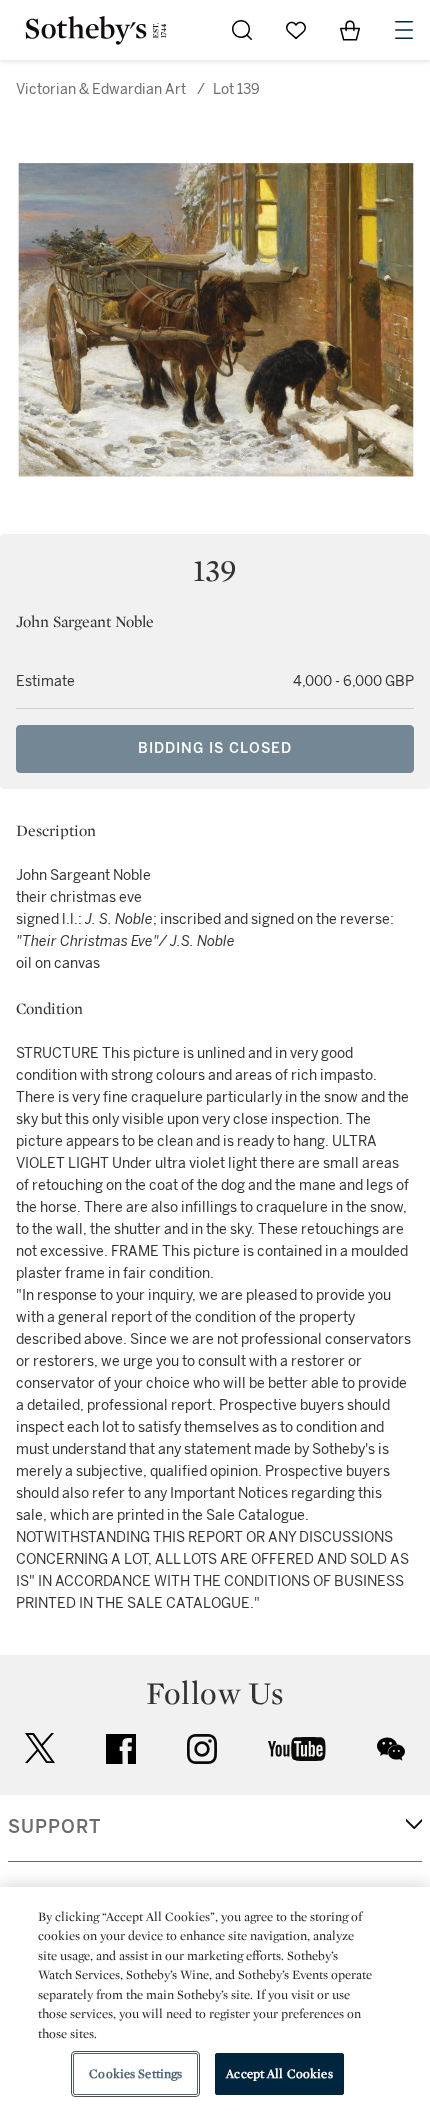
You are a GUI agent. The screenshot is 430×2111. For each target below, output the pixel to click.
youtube (297, 1749)
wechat (391, 1749)
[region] (215, 1999)
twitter (40, 1748)
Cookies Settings (135, 2073)
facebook (121, 1749)
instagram (202, 1749)
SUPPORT (54, 1827)
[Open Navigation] (404, 30)
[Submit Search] (242, 30)
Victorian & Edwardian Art (101, 89)
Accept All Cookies (279, 2073)
